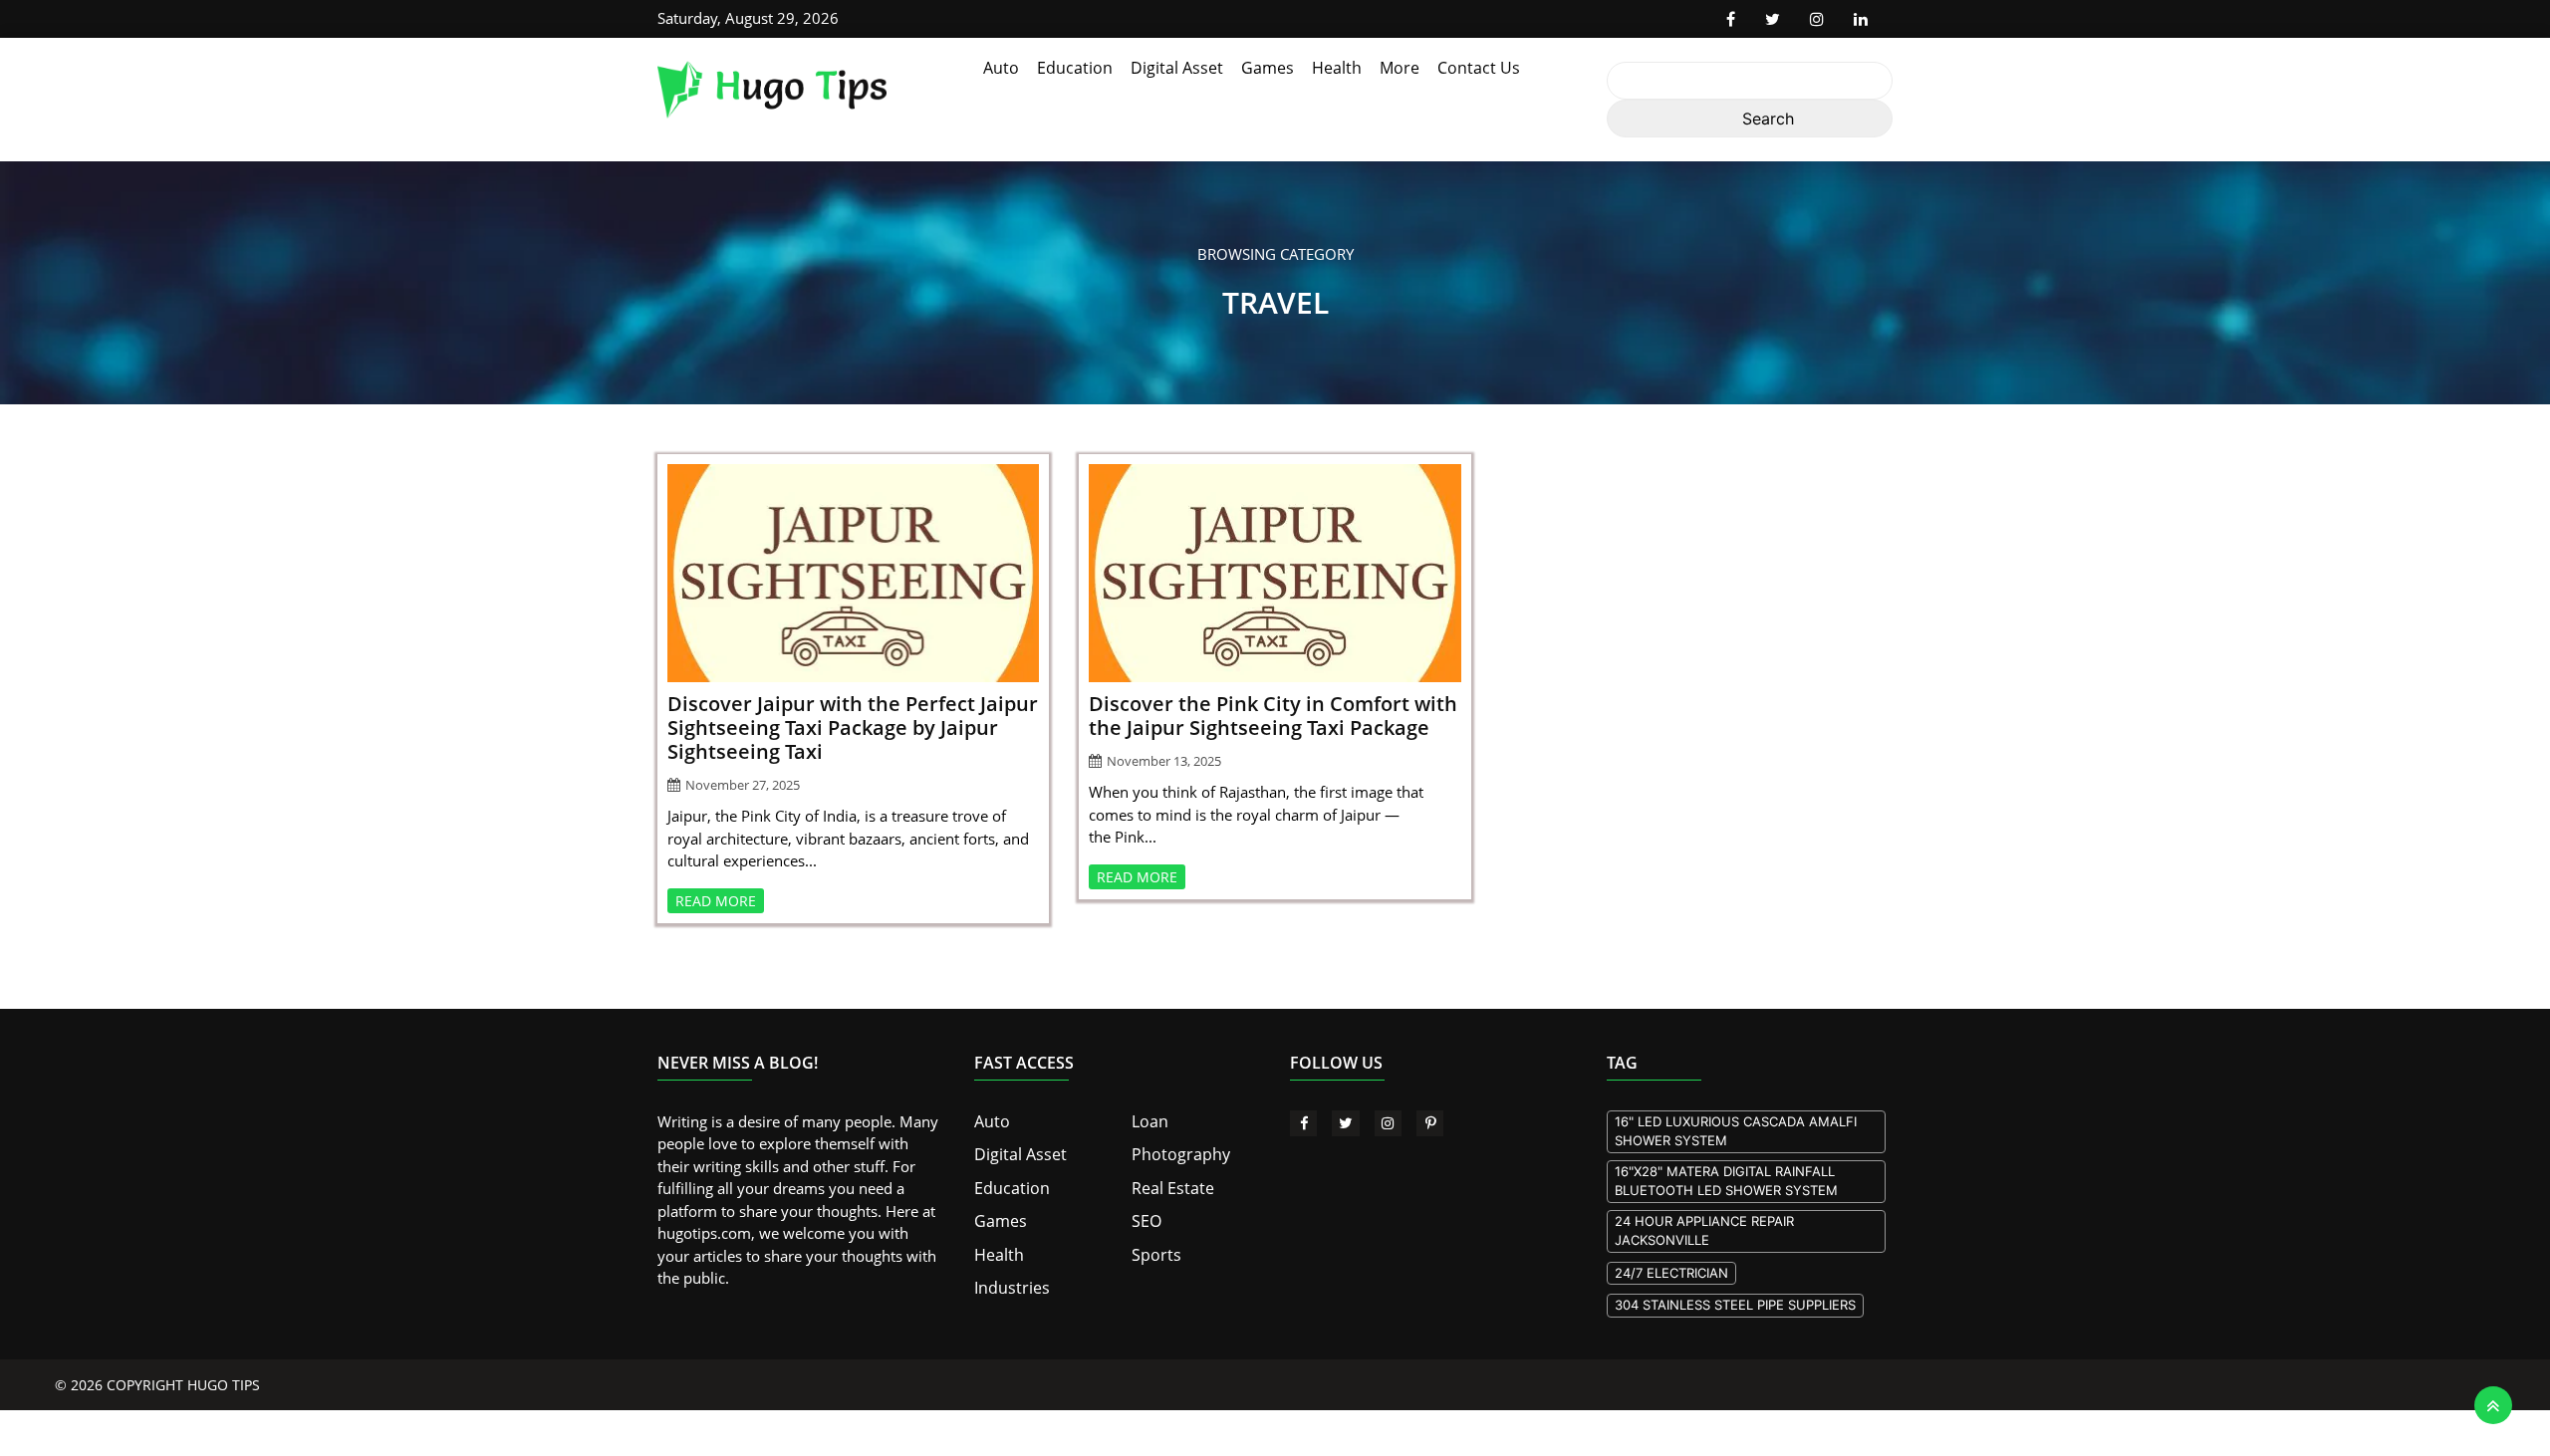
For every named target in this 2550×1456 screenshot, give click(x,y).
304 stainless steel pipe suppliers (1735, 1305)
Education (1075, 68)
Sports (1153, 1251)
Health (1337, 68)
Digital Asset (1177, 68)
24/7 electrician (1671, 1273)
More (1400, 68)
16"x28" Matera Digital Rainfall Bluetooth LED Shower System (1726, 1181)
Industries (1008, 1283)
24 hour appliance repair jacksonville (1704, 1231)
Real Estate (1168, 1186)
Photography (1176, 1153)
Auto (1001, 68)
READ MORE (716, 901)
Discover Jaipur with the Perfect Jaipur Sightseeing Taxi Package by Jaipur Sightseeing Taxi (853, 728)
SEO (1146, 1218)
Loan (1148, 1121)
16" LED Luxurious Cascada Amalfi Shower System (1736, 1131)
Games (1268, 68)
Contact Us (1479, 68)
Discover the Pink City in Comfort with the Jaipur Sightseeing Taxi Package (1273, 716)
